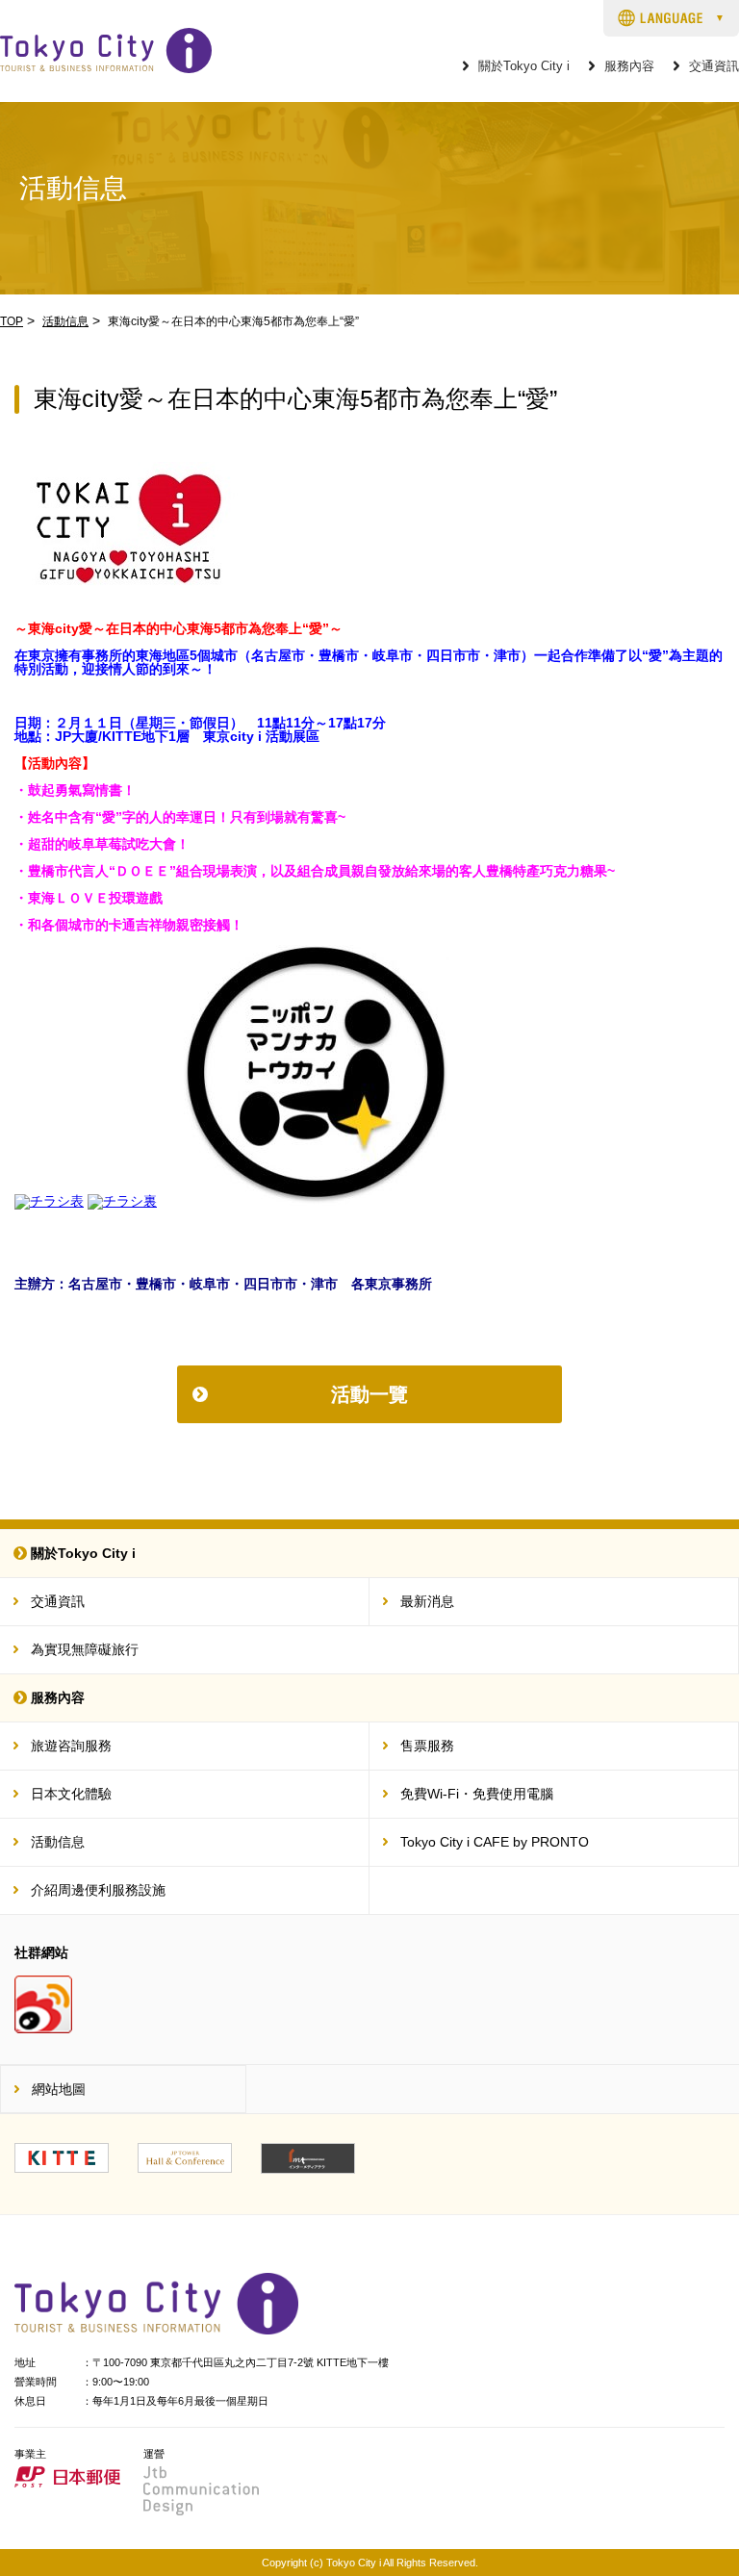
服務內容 (629, 67)
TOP (12, 321)
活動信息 (65, 321)
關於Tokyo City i (524, 67)
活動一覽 (369, 1394)
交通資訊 (714, 67)
